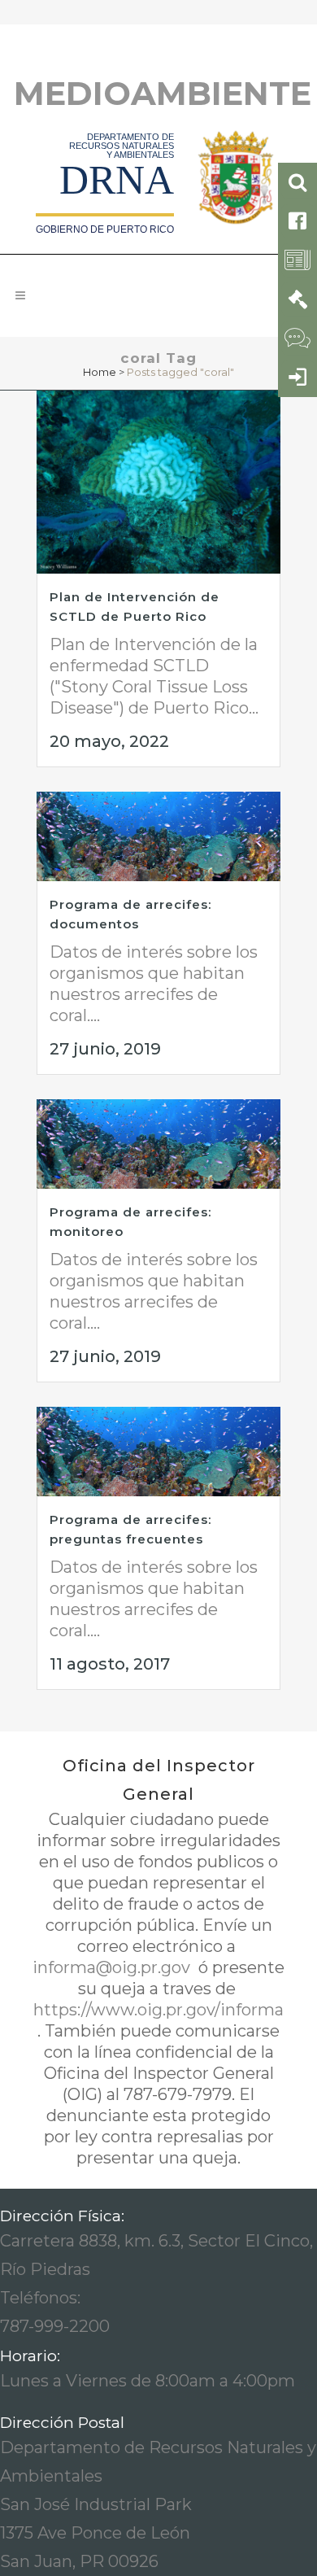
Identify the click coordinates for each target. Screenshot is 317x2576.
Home (100, 372)
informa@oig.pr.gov (113, 1967)
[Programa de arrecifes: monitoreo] (158, 1144)
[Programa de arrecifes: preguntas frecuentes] (158, 1452)
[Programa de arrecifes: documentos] (158, 836)
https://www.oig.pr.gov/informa (158, 2010)
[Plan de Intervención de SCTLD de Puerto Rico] (158, 482)
